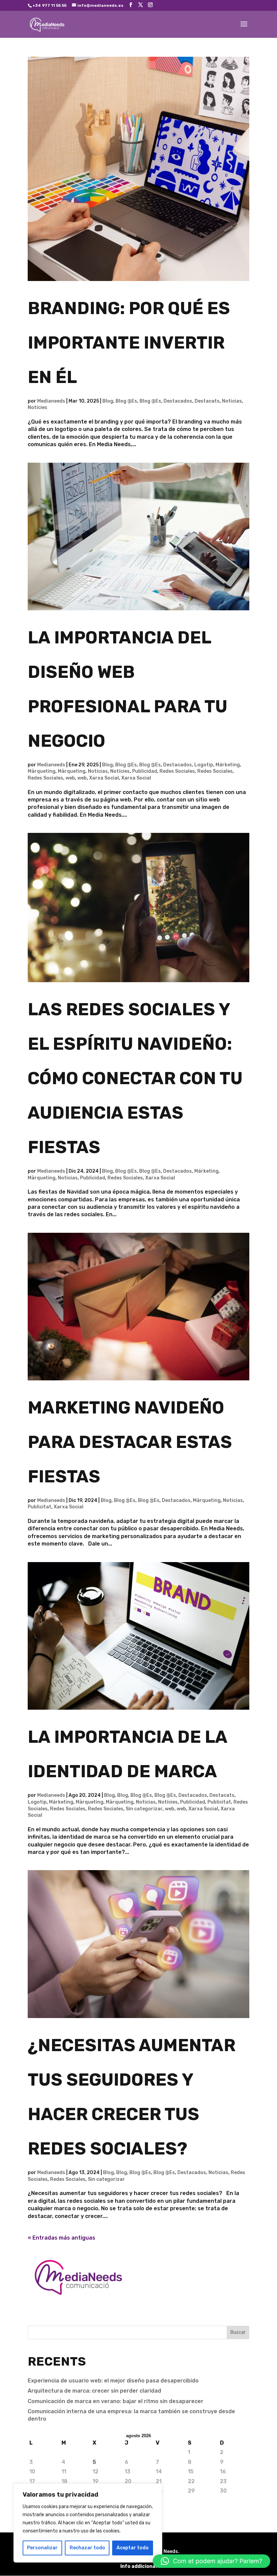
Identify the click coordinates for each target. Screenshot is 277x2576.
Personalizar (42, 2548)
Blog (108, 401)
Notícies (37, 407)
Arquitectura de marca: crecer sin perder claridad (94, 2391)
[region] (88, 2523)
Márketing (228, 765)
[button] (211, 2561)
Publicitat (40, 1507)
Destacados (178, 401)
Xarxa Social (104, 778)
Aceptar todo (133, 2548)
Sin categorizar (144, 1809)
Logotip (204, 765)
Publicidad (145, 771)
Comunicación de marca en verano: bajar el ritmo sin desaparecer (116, 2401)
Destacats (207, 401)
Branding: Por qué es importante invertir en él (129, 343)
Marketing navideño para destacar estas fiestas (130, 1442)
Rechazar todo (87, 2548)
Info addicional (138, 2566)
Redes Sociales (177, 771)
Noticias (232, 401)
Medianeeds (51, 401)
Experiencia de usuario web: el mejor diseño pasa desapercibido (113, 2381)
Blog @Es (126, 401)
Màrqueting (42, 771)
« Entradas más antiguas (61, 2238)
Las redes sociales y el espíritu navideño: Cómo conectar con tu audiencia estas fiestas (135, 1078)
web (70, 778)
